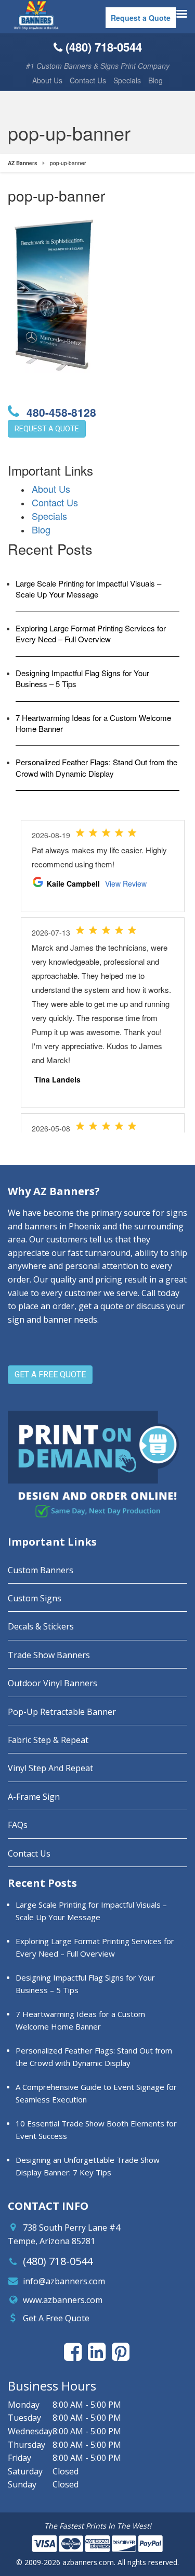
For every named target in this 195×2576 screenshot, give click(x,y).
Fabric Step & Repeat (48, 1740)
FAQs (18, 1825)
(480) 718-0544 (58, 2261)
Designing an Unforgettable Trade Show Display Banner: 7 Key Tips (88, 2166)
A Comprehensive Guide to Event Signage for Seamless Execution (96, 2093)
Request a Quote (141, 18)
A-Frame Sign (34, 1797)
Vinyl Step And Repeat (50, 1768)
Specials (127, 80)
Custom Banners (41, 1570)
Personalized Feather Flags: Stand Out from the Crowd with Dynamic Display (96, 767)
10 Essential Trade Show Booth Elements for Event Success (96, 2130)
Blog (155, 80)
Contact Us (88, 80)
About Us (47, 80)
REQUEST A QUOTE (47, 429)
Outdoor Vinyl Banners (53, 1683)
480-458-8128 (60, 412)
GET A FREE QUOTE (50, 1374)
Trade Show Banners (49, 1655)
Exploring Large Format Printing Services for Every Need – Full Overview (91, 633)
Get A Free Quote (56, 2318)
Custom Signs (35, 1598)
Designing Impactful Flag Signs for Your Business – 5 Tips (82, 678)
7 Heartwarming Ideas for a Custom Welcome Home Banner (93, 723)
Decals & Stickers (41, 1626)
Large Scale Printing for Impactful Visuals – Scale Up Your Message (88, 589)
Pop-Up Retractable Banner (62, 1712)
